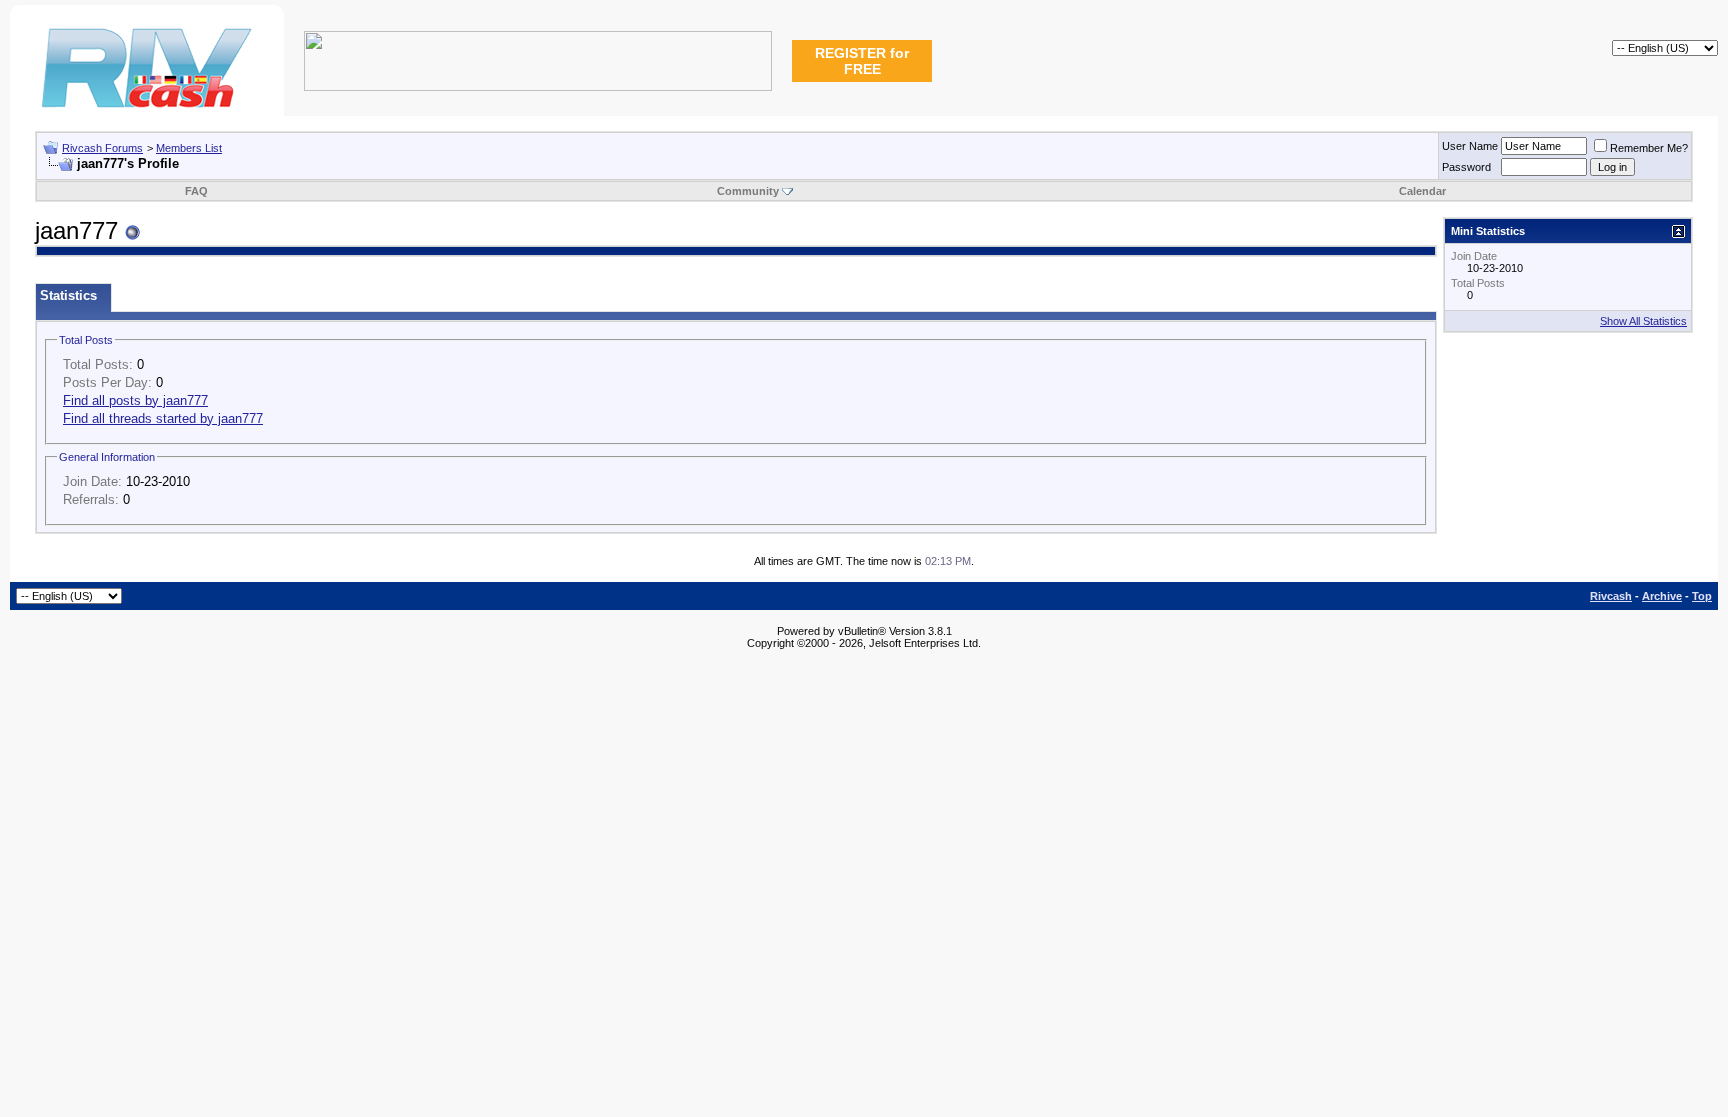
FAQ (196, 191)
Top (1702, 596)
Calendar (1422, 191)
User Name (1470, 146)
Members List (189, 148)
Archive (1662, 596)
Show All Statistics (1643, 321)
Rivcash (1611, 596)
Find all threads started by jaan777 (163, 418)
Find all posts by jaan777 (135, 400)
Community (748, 191)
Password (1466, 167)
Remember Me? (1649, 148)
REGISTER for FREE (862, 61)
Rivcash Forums (102, 148)
